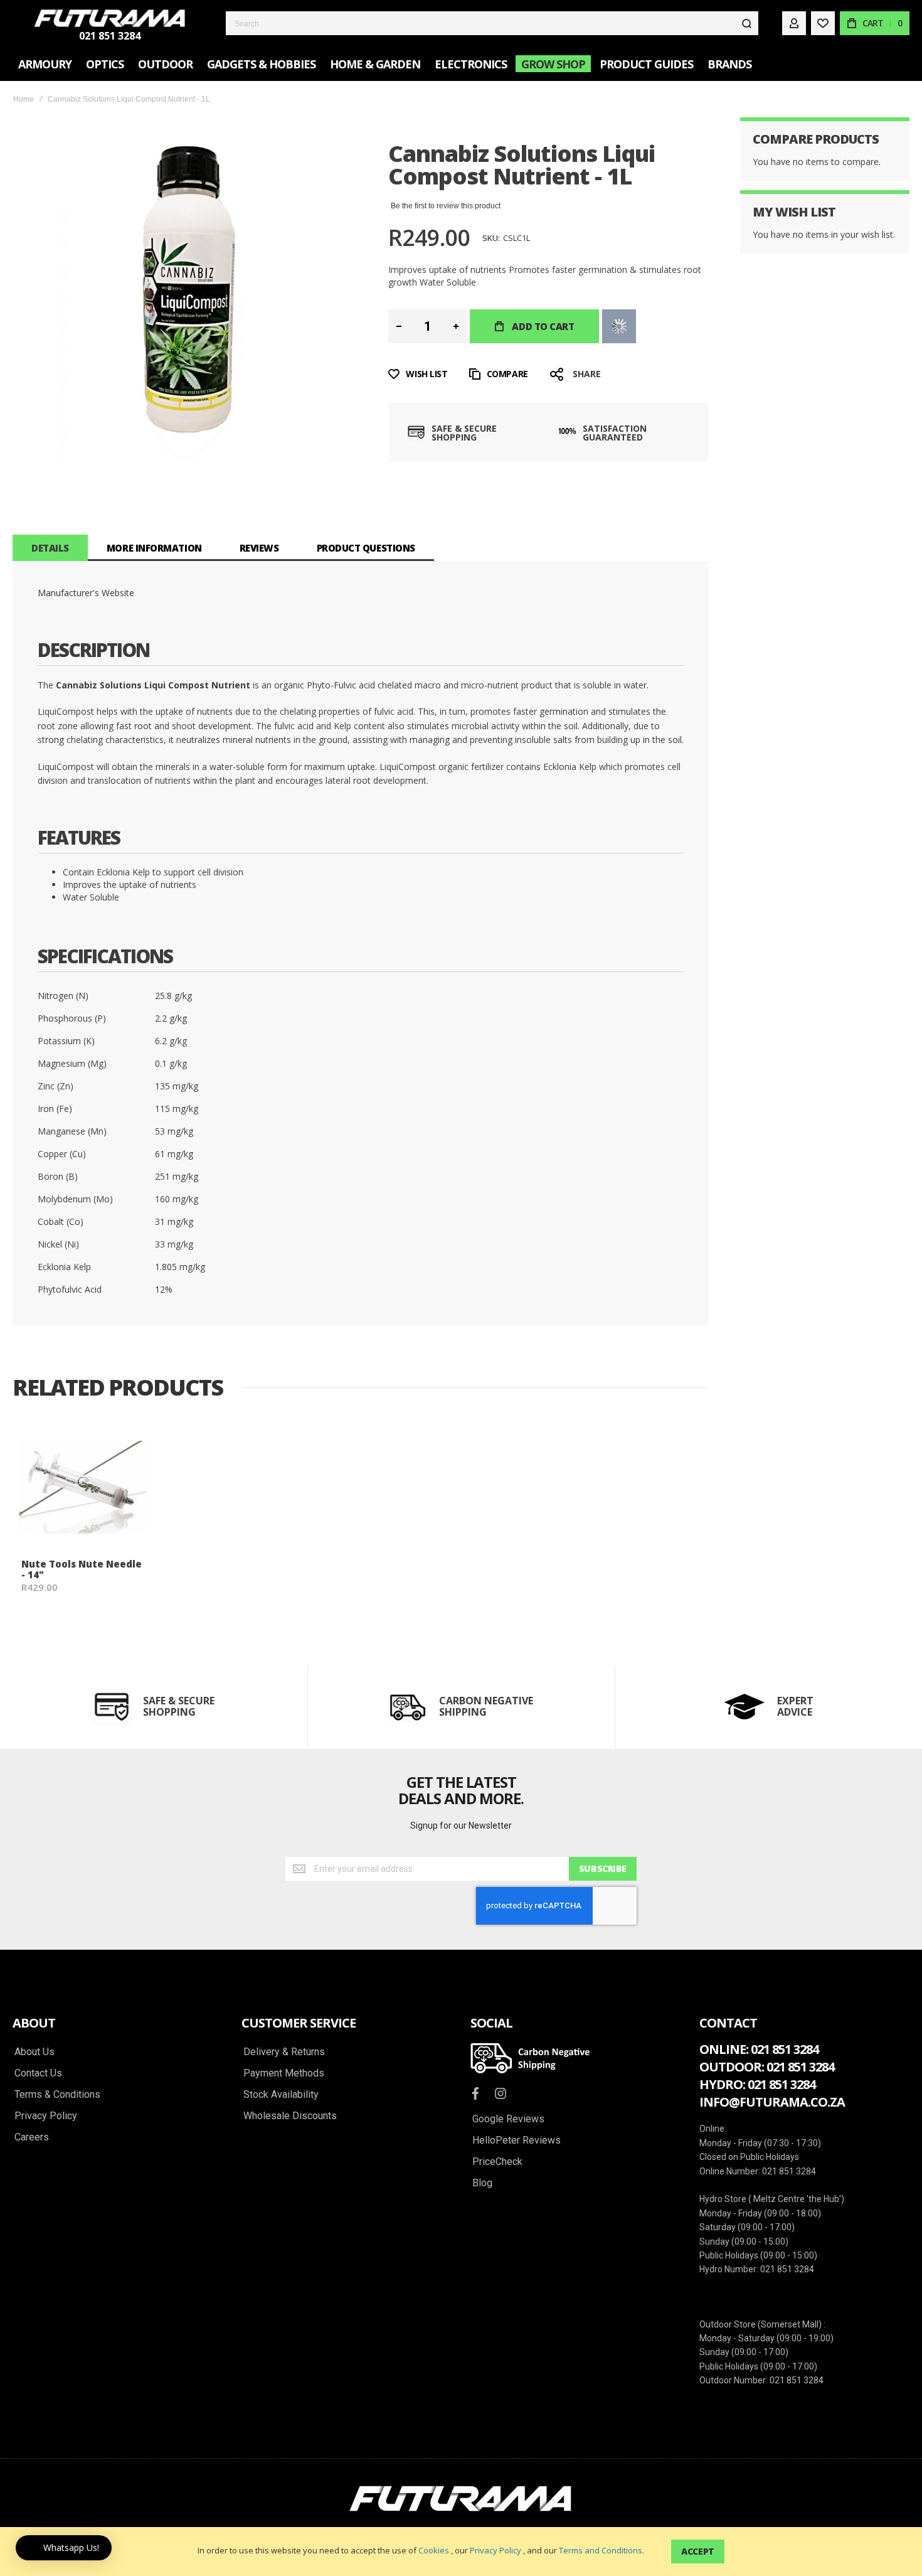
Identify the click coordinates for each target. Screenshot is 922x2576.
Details (50, 548)
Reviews (259, 548)
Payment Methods (284, 2073)
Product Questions (366, 548)
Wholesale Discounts (290, 2116)
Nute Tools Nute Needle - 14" (82, 1569)
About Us (34, 2052)
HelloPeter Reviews (517, 2140)
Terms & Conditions (57, 2095)
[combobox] (492, 23)
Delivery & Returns (284, 2052)
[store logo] (110, 18)
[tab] (50, 548)
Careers (32, 2137)
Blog (482, 2183)
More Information (154, 548)
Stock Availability (281, 2095)
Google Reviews (508, 2119)
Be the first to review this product (446, 206)
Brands (729, 64)
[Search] (746, 23)
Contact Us (38, 2073)
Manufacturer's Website (86, 593)
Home (24, 99)
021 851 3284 (110, 36)
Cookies (434, 2550)
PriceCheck (497, 2162)
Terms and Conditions (601, 2550)
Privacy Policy (495, 2550)
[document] (461, 2552)
